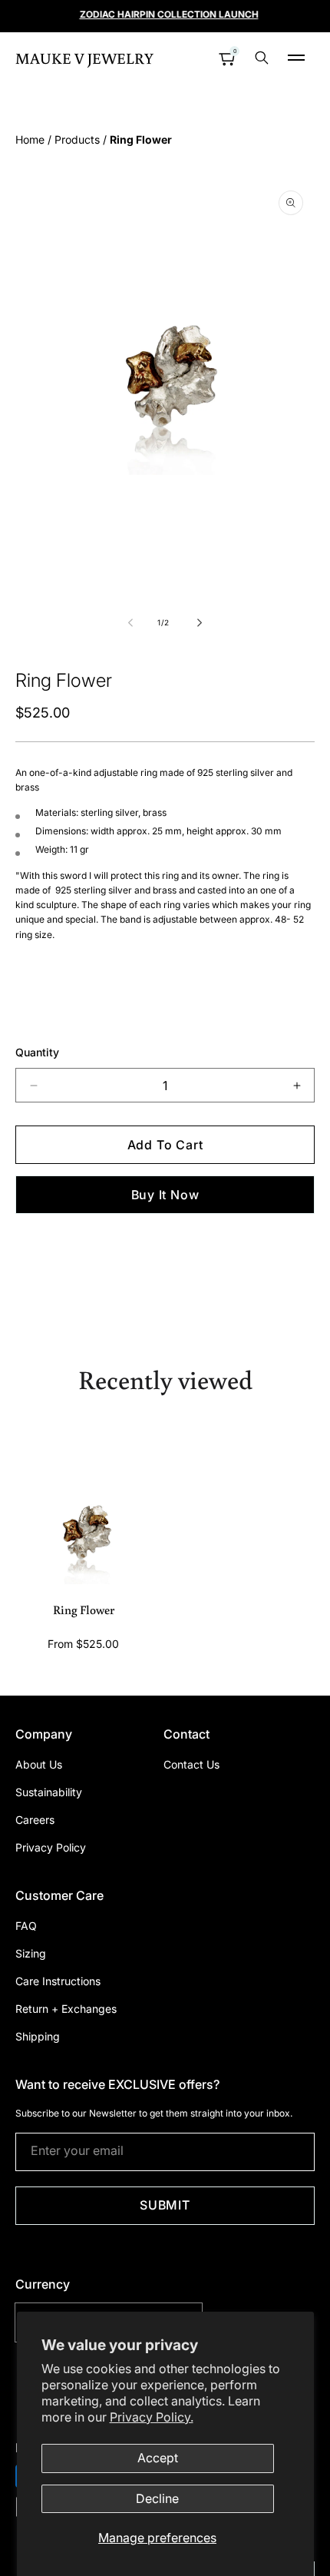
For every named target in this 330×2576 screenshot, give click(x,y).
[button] (296, 58)
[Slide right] (199, 622)
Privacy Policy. (152, 2417)
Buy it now (165, 1195)
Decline (157, 2498)
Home (30, 139)
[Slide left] (131, 622)
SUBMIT (165, 2205)
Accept (158, 2458)
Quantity (37, 1052)
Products (77, 139)
